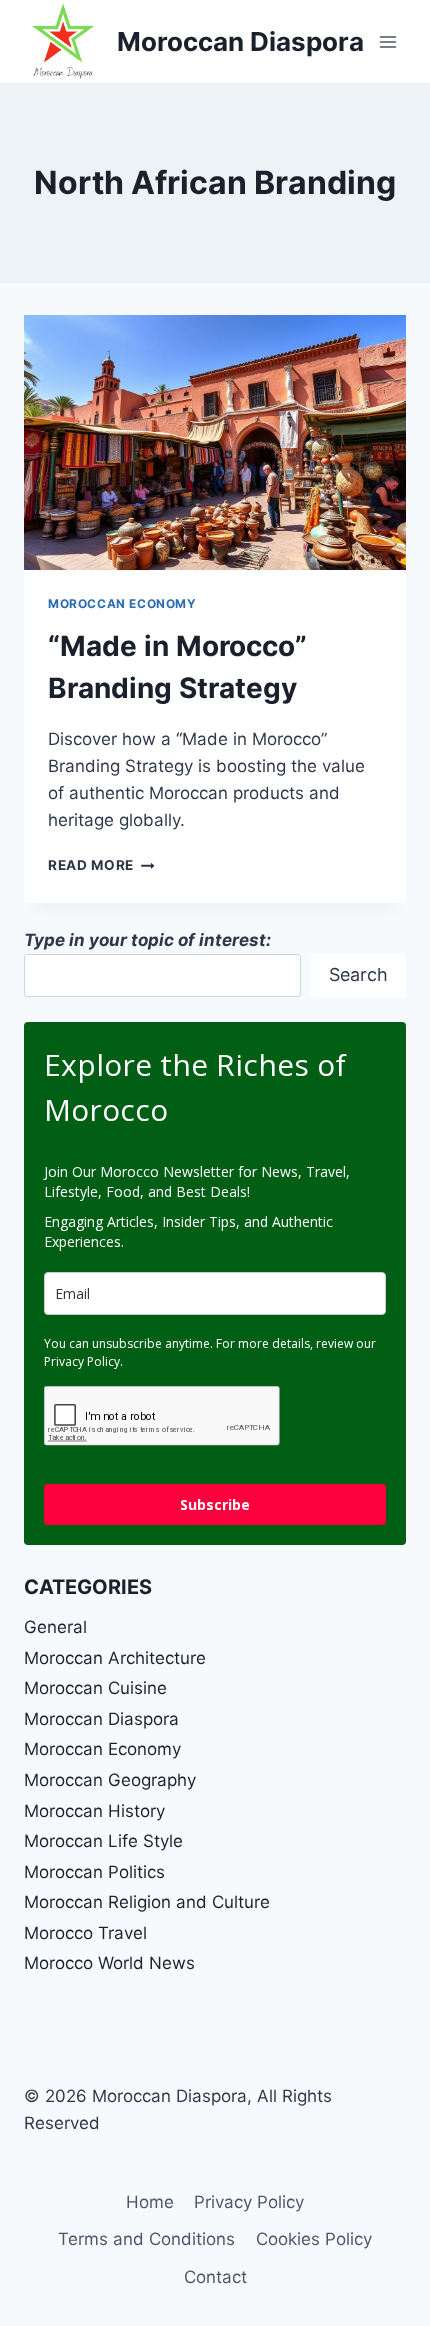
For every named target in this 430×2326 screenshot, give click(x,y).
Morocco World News (109, 1963)
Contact (215, 2277)
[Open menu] (387, 41)
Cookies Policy (314, 2239)
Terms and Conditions (146, 2239)
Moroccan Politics (94, 1872)
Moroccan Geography (110, 1780)
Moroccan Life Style (103, 1841)
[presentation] (215, 442)
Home (150, 2202)
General (55, 1627)
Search (358, 974)
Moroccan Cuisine (95, 1688)
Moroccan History (94, 1811)
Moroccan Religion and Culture (147, 1902)
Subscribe (215, 1504)
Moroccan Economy (122, 603)
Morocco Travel (85, 1933)
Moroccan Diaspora (101, 1719)
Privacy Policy (249, 2202)
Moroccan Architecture (115, 1658)
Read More (101, 865)
